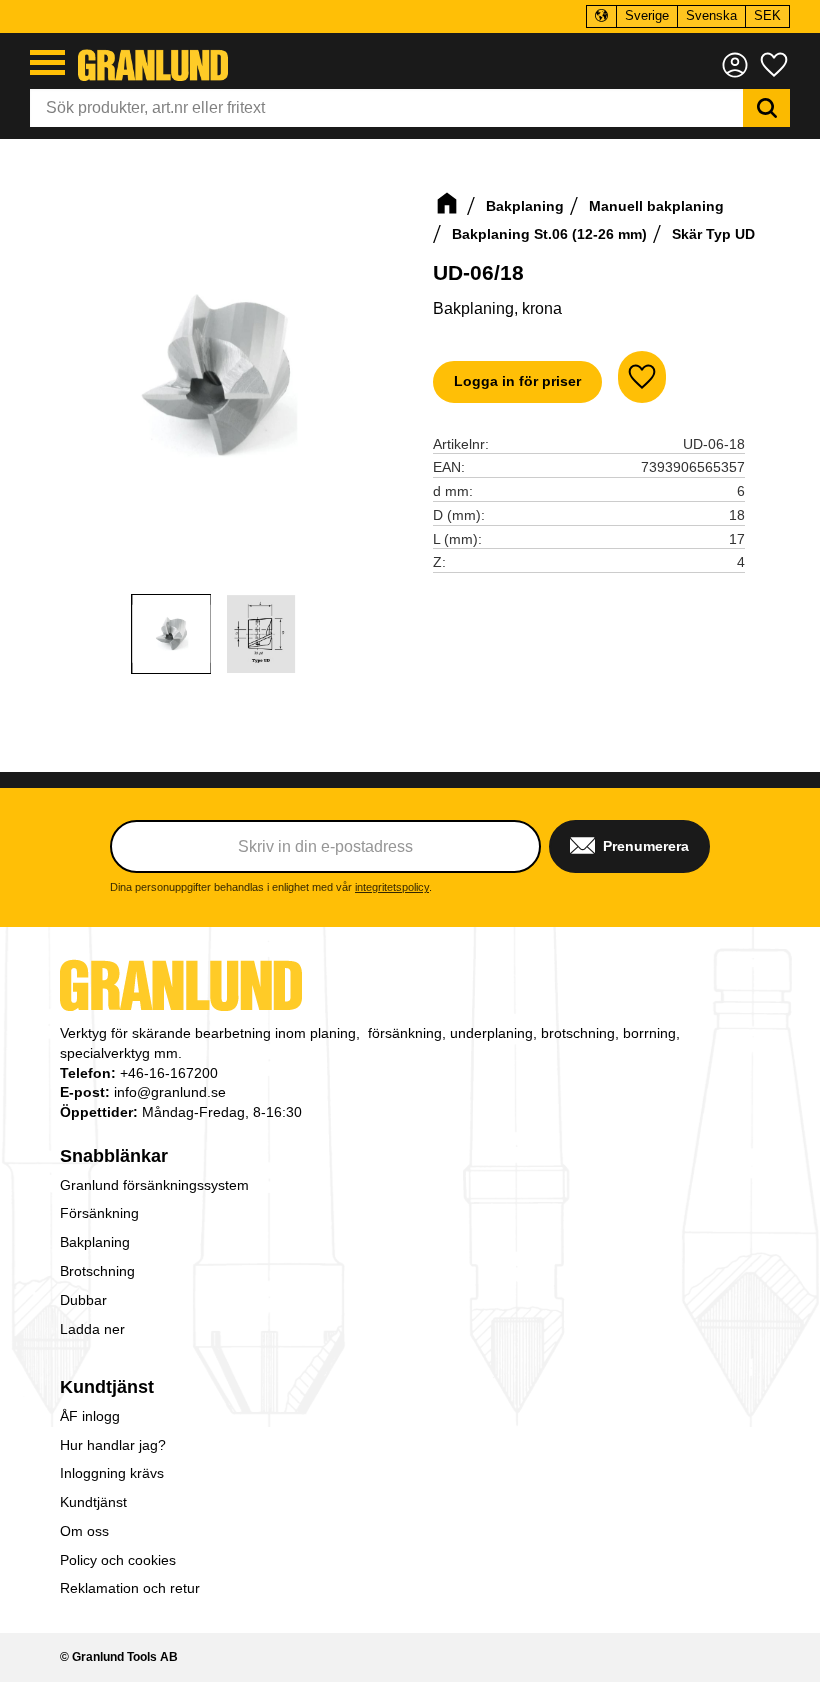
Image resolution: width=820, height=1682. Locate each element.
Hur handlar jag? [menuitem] (113, 1445)
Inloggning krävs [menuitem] (112, 1473)
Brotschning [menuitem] (97, 1271)
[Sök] (766, 108)
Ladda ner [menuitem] (92, 1329)
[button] (47, 62)
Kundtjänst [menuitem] (107, 1387)
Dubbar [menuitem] (83, 1300)
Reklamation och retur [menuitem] (130, 1588)
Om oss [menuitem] (84, 1531)
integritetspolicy (392, 887)
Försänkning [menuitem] (99, 1213)
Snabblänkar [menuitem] (114, 1156)
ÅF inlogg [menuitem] (90, 1416)
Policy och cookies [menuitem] (118, 1560)
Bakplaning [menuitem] (95, 1242)
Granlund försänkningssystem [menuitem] (154, 1185)
